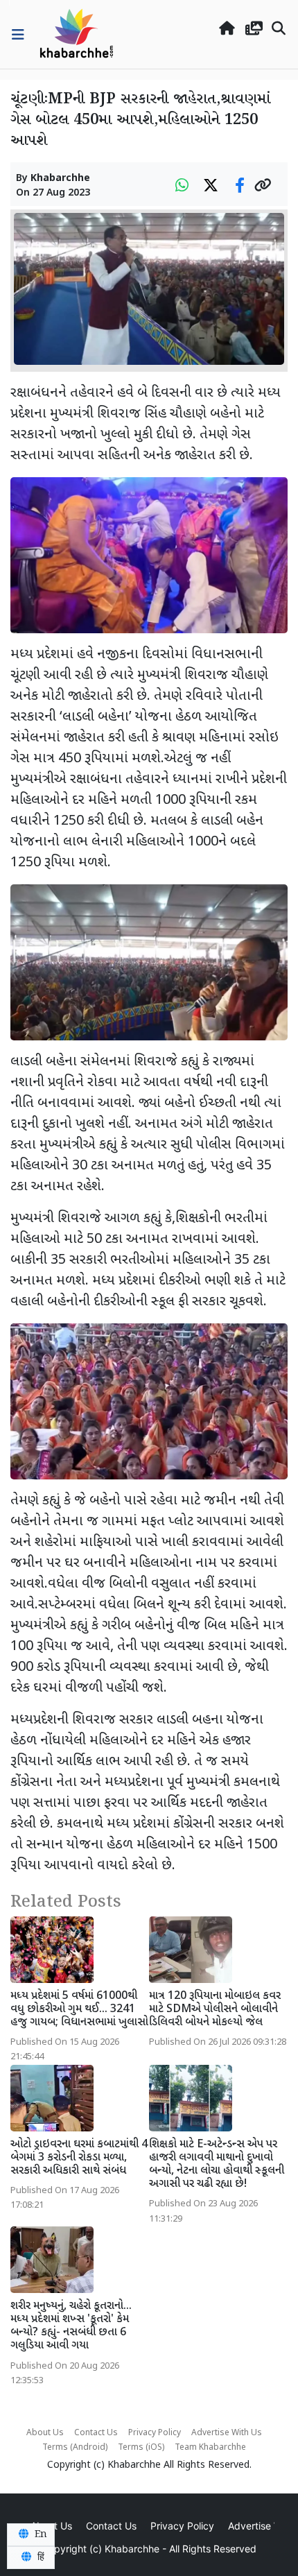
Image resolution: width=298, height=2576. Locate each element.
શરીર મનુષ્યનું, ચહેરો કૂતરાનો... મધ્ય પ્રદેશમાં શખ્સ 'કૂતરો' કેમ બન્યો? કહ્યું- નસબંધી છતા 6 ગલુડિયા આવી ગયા (71, 2327)
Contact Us (96, 2433)
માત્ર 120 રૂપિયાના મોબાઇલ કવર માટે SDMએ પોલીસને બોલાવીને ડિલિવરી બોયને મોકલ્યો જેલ (215, 2010)
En (40, 2534)
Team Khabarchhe (210, 2448)
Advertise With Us (227, 2433)
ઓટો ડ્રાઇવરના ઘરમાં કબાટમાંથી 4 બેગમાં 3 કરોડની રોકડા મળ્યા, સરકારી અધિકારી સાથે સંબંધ (79, 2158)
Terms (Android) (75, 2448)
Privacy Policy (155, 2433)
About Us (45, 2433)
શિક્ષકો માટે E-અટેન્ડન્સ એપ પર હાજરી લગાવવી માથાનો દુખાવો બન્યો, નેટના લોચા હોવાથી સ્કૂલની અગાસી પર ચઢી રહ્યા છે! (217, 2165)
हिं (40, 2557)
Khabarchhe (60, 179)
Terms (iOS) (141, 2448)
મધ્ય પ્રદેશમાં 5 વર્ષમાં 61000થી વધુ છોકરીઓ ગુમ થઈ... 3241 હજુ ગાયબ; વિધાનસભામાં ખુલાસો (79, 2010)
